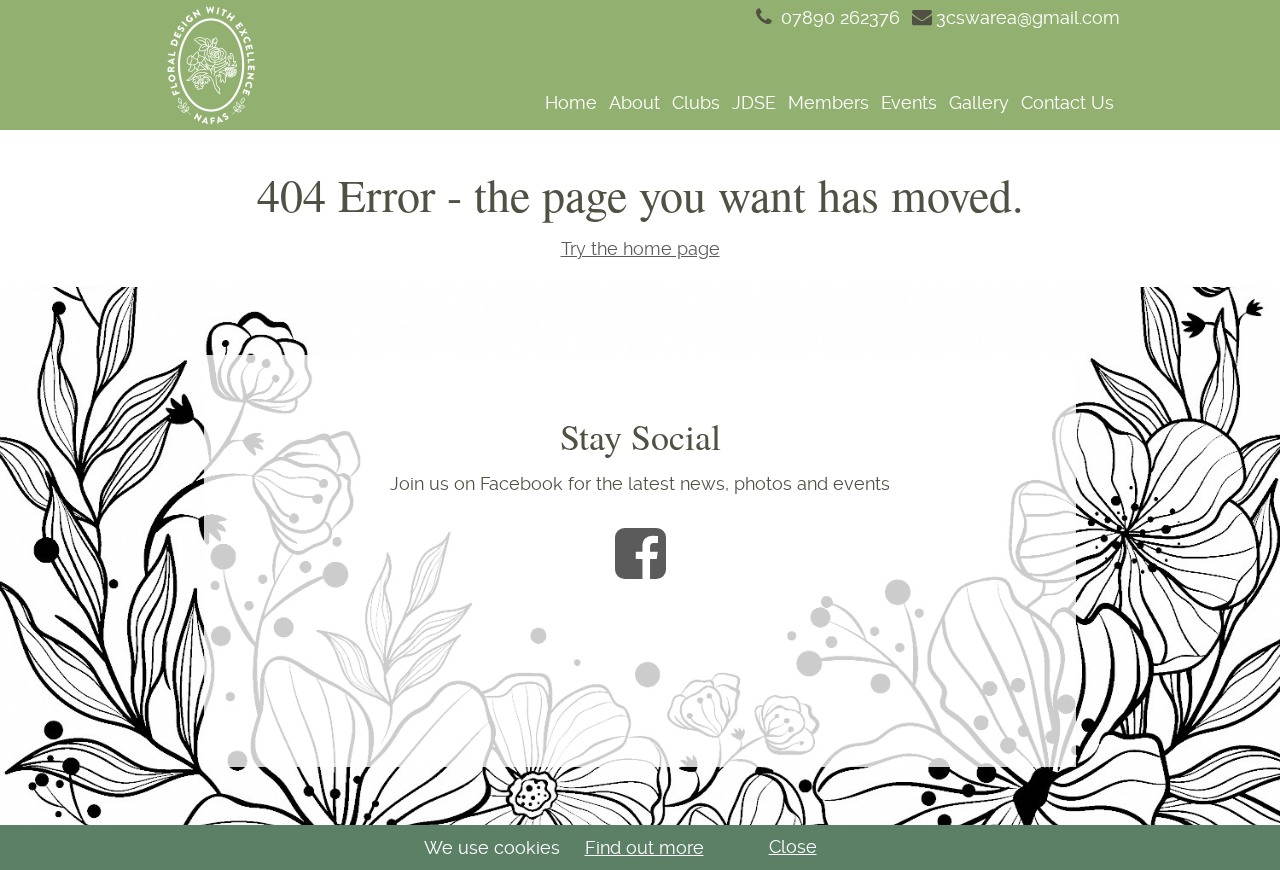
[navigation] (703, 102)
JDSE (754, 102)
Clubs (696, 102)
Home (571, 102)
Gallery (979, 102)
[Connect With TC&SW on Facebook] (640, 554)
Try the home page (640, 248)
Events (909, 102)
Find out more (644, 847)
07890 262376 (838, 17)
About (634, 102)
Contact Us (1067, 102)
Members (828, 102)
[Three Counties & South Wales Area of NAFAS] (210, 65)
